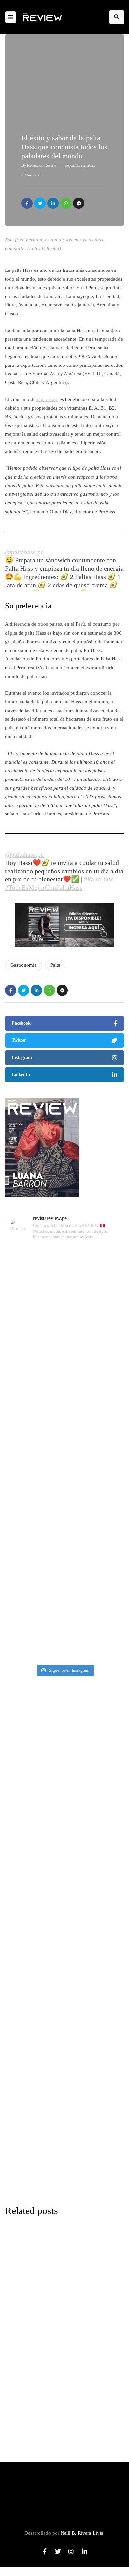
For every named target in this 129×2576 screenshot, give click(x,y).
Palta (55, 965)
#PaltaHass (99, 879)
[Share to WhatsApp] (66, 203)
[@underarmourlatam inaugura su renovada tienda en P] (64, 1618)
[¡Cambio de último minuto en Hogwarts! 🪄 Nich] (64, 1282)
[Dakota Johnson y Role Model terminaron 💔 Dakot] (64, 1551)
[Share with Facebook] (27, 203)
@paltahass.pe (24, 552)
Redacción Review (42, 165)
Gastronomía (23, 965)
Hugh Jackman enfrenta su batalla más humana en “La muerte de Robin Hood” (55, 1938)
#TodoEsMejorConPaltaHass (44, 887)
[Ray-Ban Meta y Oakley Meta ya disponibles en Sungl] (64, 1416)
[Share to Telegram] (79, 203)
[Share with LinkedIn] (53, 203)
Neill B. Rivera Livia (82, 2533)
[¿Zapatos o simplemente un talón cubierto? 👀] (64, 1484)
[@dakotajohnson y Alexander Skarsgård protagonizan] (64, 1349)
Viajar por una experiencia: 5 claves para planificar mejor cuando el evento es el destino (59, 1813)
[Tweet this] (40, 203)
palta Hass (47, 399)
